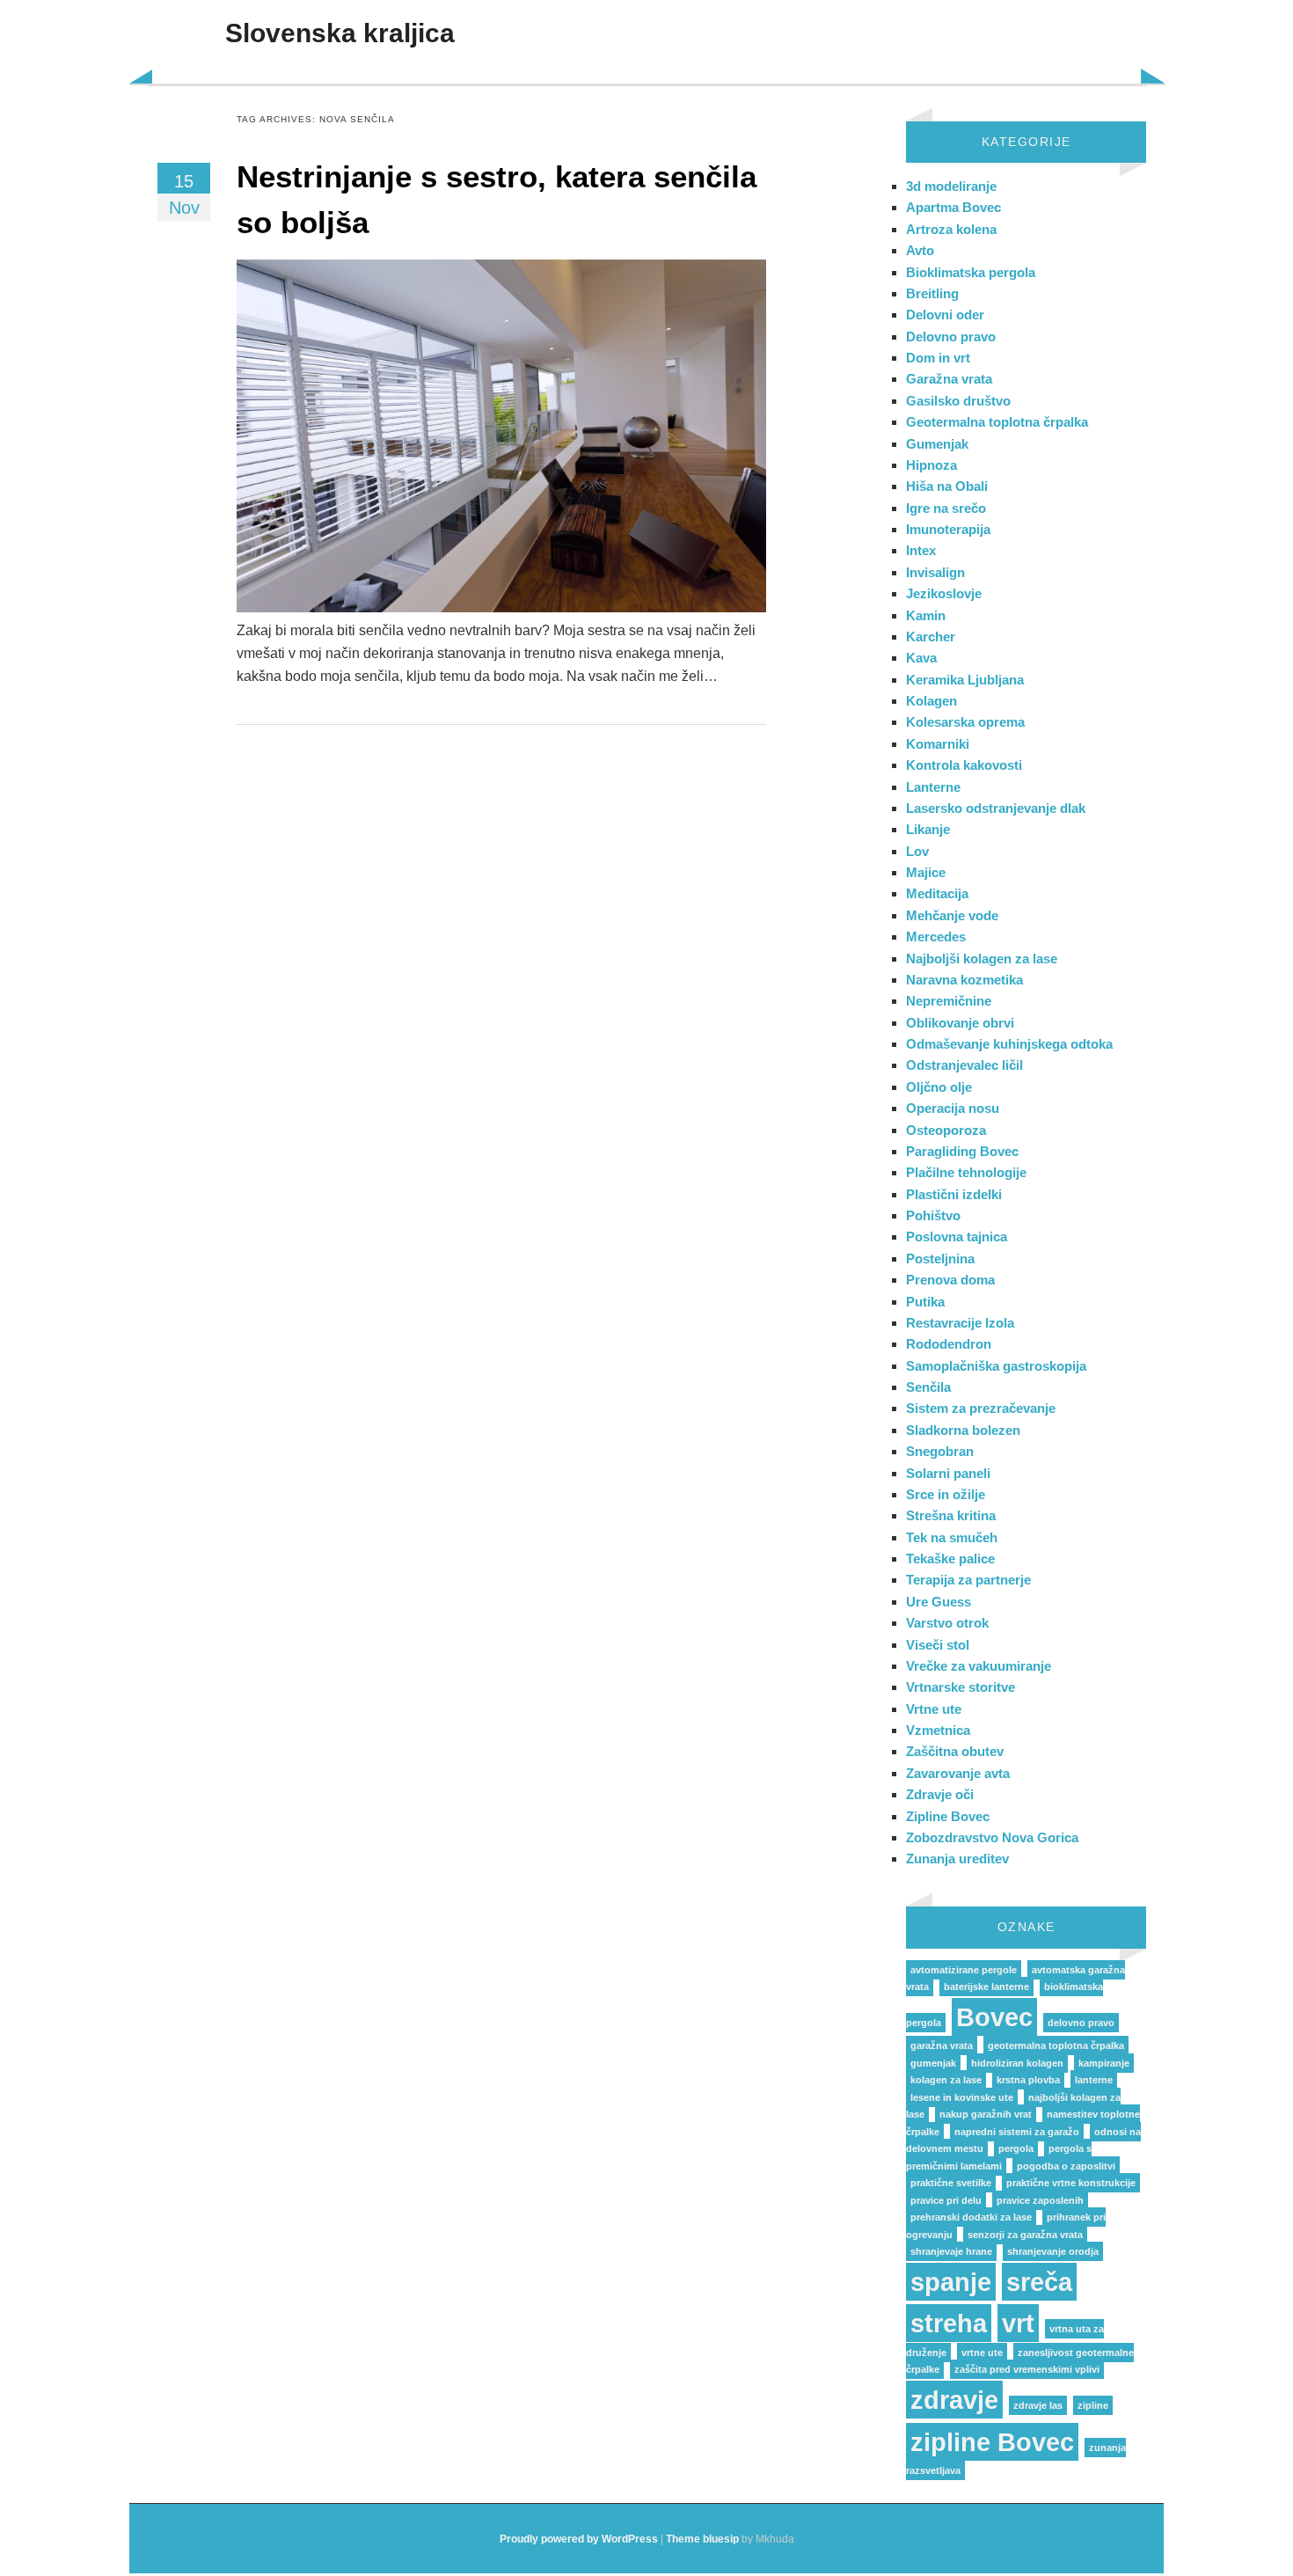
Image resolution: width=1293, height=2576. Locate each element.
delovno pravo (1081, 2023)
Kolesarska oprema (965, 722)
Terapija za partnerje (968, 1580)
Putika (925, 1302)
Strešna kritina (951, 1515)
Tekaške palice (950, 1559)
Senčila (928, 1387)
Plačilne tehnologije (966, 1172)
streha (949, 2323)
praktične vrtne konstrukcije (1071, 2183)
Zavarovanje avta (958, 1773)
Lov (917, 851)
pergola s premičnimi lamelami (999, 2157)
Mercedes (936, 937)
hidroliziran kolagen (1017, 2063)
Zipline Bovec (948, 1816)
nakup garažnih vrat (986, 2114)
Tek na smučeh (952, 1537)
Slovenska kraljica (340, 33)
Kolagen (931, 701)
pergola (1016, 2148)
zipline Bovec (992, 2442)
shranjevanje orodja (1053, 2251)
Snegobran (940, 1451)
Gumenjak (937, 444)
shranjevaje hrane (951, 2251)
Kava (921, 658)
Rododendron (949, 1344)
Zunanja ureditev (957, 1859)
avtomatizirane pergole (964, 1970)
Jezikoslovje (944, 593)
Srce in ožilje (946, 1494)
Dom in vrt (938, 358)
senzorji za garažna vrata (1025, 2235)
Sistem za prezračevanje (981, 1408)
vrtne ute (982, 2353)
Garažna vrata (949, 379)
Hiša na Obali (947, 486)
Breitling (932, 293)
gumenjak (933, 2063)
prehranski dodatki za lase (971, 2217)
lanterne (1094, 2080)
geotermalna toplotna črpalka (1056, 2045)
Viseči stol (938, 1645)
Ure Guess (939, 1602)
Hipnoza (931, 465)
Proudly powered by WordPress (579, 2539)
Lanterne (933, 787)
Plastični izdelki (954, 1194)
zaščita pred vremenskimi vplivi (1027, 2369)
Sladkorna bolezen (963, 1430)
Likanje (928, 829)
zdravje (954, 2400)
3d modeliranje (951, 186)
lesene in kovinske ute (962, 2097)
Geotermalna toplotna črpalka (997, 422)
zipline (1093, 2405)
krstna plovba (1028, 2080)
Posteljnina (940, 1259)
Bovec (994, 2017)
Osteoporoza (946, 1130)
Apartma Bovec (953, 207)
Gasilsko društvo (958, 401)
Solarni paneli (948, 1473)
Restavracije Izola (960, 1323)
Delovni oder (945, 315)
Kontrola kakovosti (964, 765)
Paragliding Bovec (962, 1151)
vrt (1018, 2323)
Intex (921, 550)
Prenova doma (950, 1280)
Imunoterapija (948, 529)
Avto (920, 250)
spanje (951, 2282)
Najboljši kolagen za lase (982, 959)
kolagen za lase (946, 2080)
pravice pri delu (946, 2200)
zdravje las (1038, 2405)
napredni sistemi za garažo (1017, 2132)
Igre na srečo (946, 508)
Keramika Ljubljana (965, 680)
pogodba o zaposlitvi (1066, 2166)
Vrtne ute (934, 1709)
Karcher (931, 637)
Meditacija (937, 893)
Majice (926, 872)
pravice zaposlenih (1040, 2200)
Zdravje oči (940, 1794)
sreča (1039, 2282)
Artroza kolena (951, 229)
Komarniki (938, 744)
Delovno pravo (951, 337)
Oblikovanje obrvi (960, 1023)
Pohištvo (933, 1215)
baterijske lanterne (986, 1987)
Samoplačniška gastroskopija (996, 1366)
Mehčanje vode (952, 915)
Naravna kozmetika (964, 980)
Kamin (926, 615)
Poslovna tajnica (957, 1237)
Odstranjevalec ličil (964, 1065)
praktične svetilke (951, 2183)
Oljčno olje (939, 1087)
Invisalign (935, 572)
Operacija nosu (953, 1108)
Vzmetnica (938, 1730)
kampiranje (1104, 2063)
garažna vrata (942, 2045)
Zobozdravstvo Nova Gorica (992, 1837)
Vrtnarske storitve (961, 1687)
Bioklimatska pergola (971, 272)
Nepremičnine (949, 1001)
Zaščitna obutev (955, 1751)
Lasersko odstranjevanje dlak (996, 808)
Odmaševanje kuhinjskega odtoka (1009, 1044)
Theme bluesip (702, 2539)
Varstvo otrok (947, 1623)
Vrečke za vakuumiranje (979, 1666)
